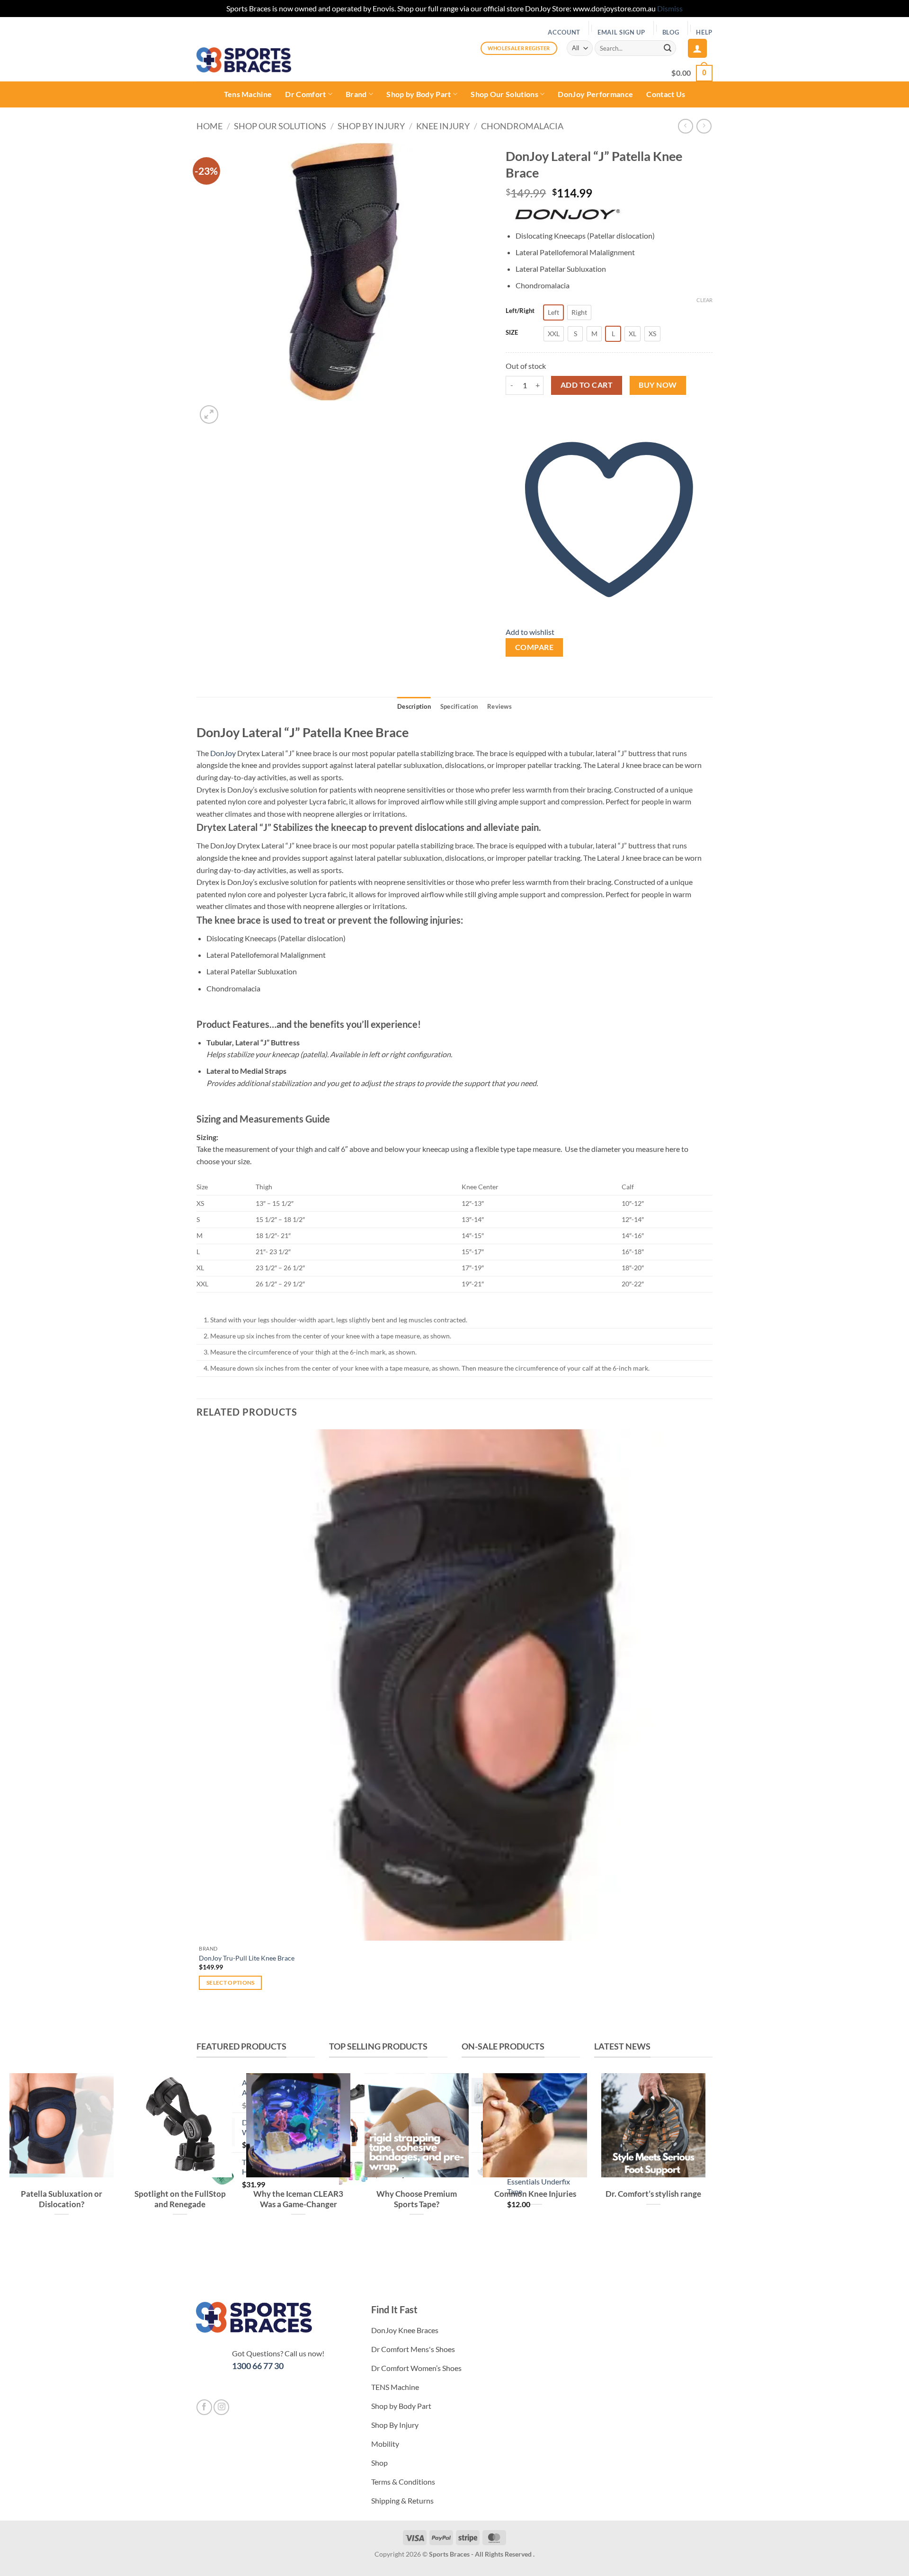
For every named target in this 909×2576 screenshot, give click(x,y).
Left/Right (520, 311)
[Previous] (201, 2023)
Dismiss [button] (670, 8)
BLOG (671, 32)
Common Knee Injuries (535, 2194)
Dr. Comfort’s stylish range (653, 2194)
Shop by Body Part (419, 94)
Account (564, 32)
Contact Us (666, 94)
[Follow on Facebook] (204, 2407)
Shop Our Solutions (504, 94)
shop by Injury (371, 126)
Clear (704, 300)
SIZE (512, 333)
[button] (697, 48)
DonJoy (223, 753)
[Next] (232, 410)
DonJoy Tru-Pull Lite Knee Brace (247, 1958)
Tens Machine (248, 94)
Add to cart (587, 385)
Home (209, 126)
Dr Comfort (305, 94)
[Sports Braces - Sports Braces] (244, 60)
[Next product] (685, 126)
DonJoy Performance (595, 94)
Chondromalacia (522, 126)
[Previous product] (704, 126)
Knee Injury (443, 126)
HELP (704, 32)
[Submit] (668, 48)
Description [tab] (414, 706)
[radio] (553, 312)
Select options (231, 1983)
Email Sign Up (621, 32)
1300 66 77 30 (258, 2366)
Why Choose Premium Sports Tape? (417, 2199)
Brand (356, 94)
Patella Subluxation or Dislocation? (62, 2199)
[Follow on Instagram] (221, 2407)
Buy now (658, 385)
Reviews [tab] (499, 706)
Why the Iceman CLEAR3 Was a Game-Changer (298, 2199)
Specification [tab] (459, 706)
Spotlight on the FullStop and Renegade (180, 2199)
